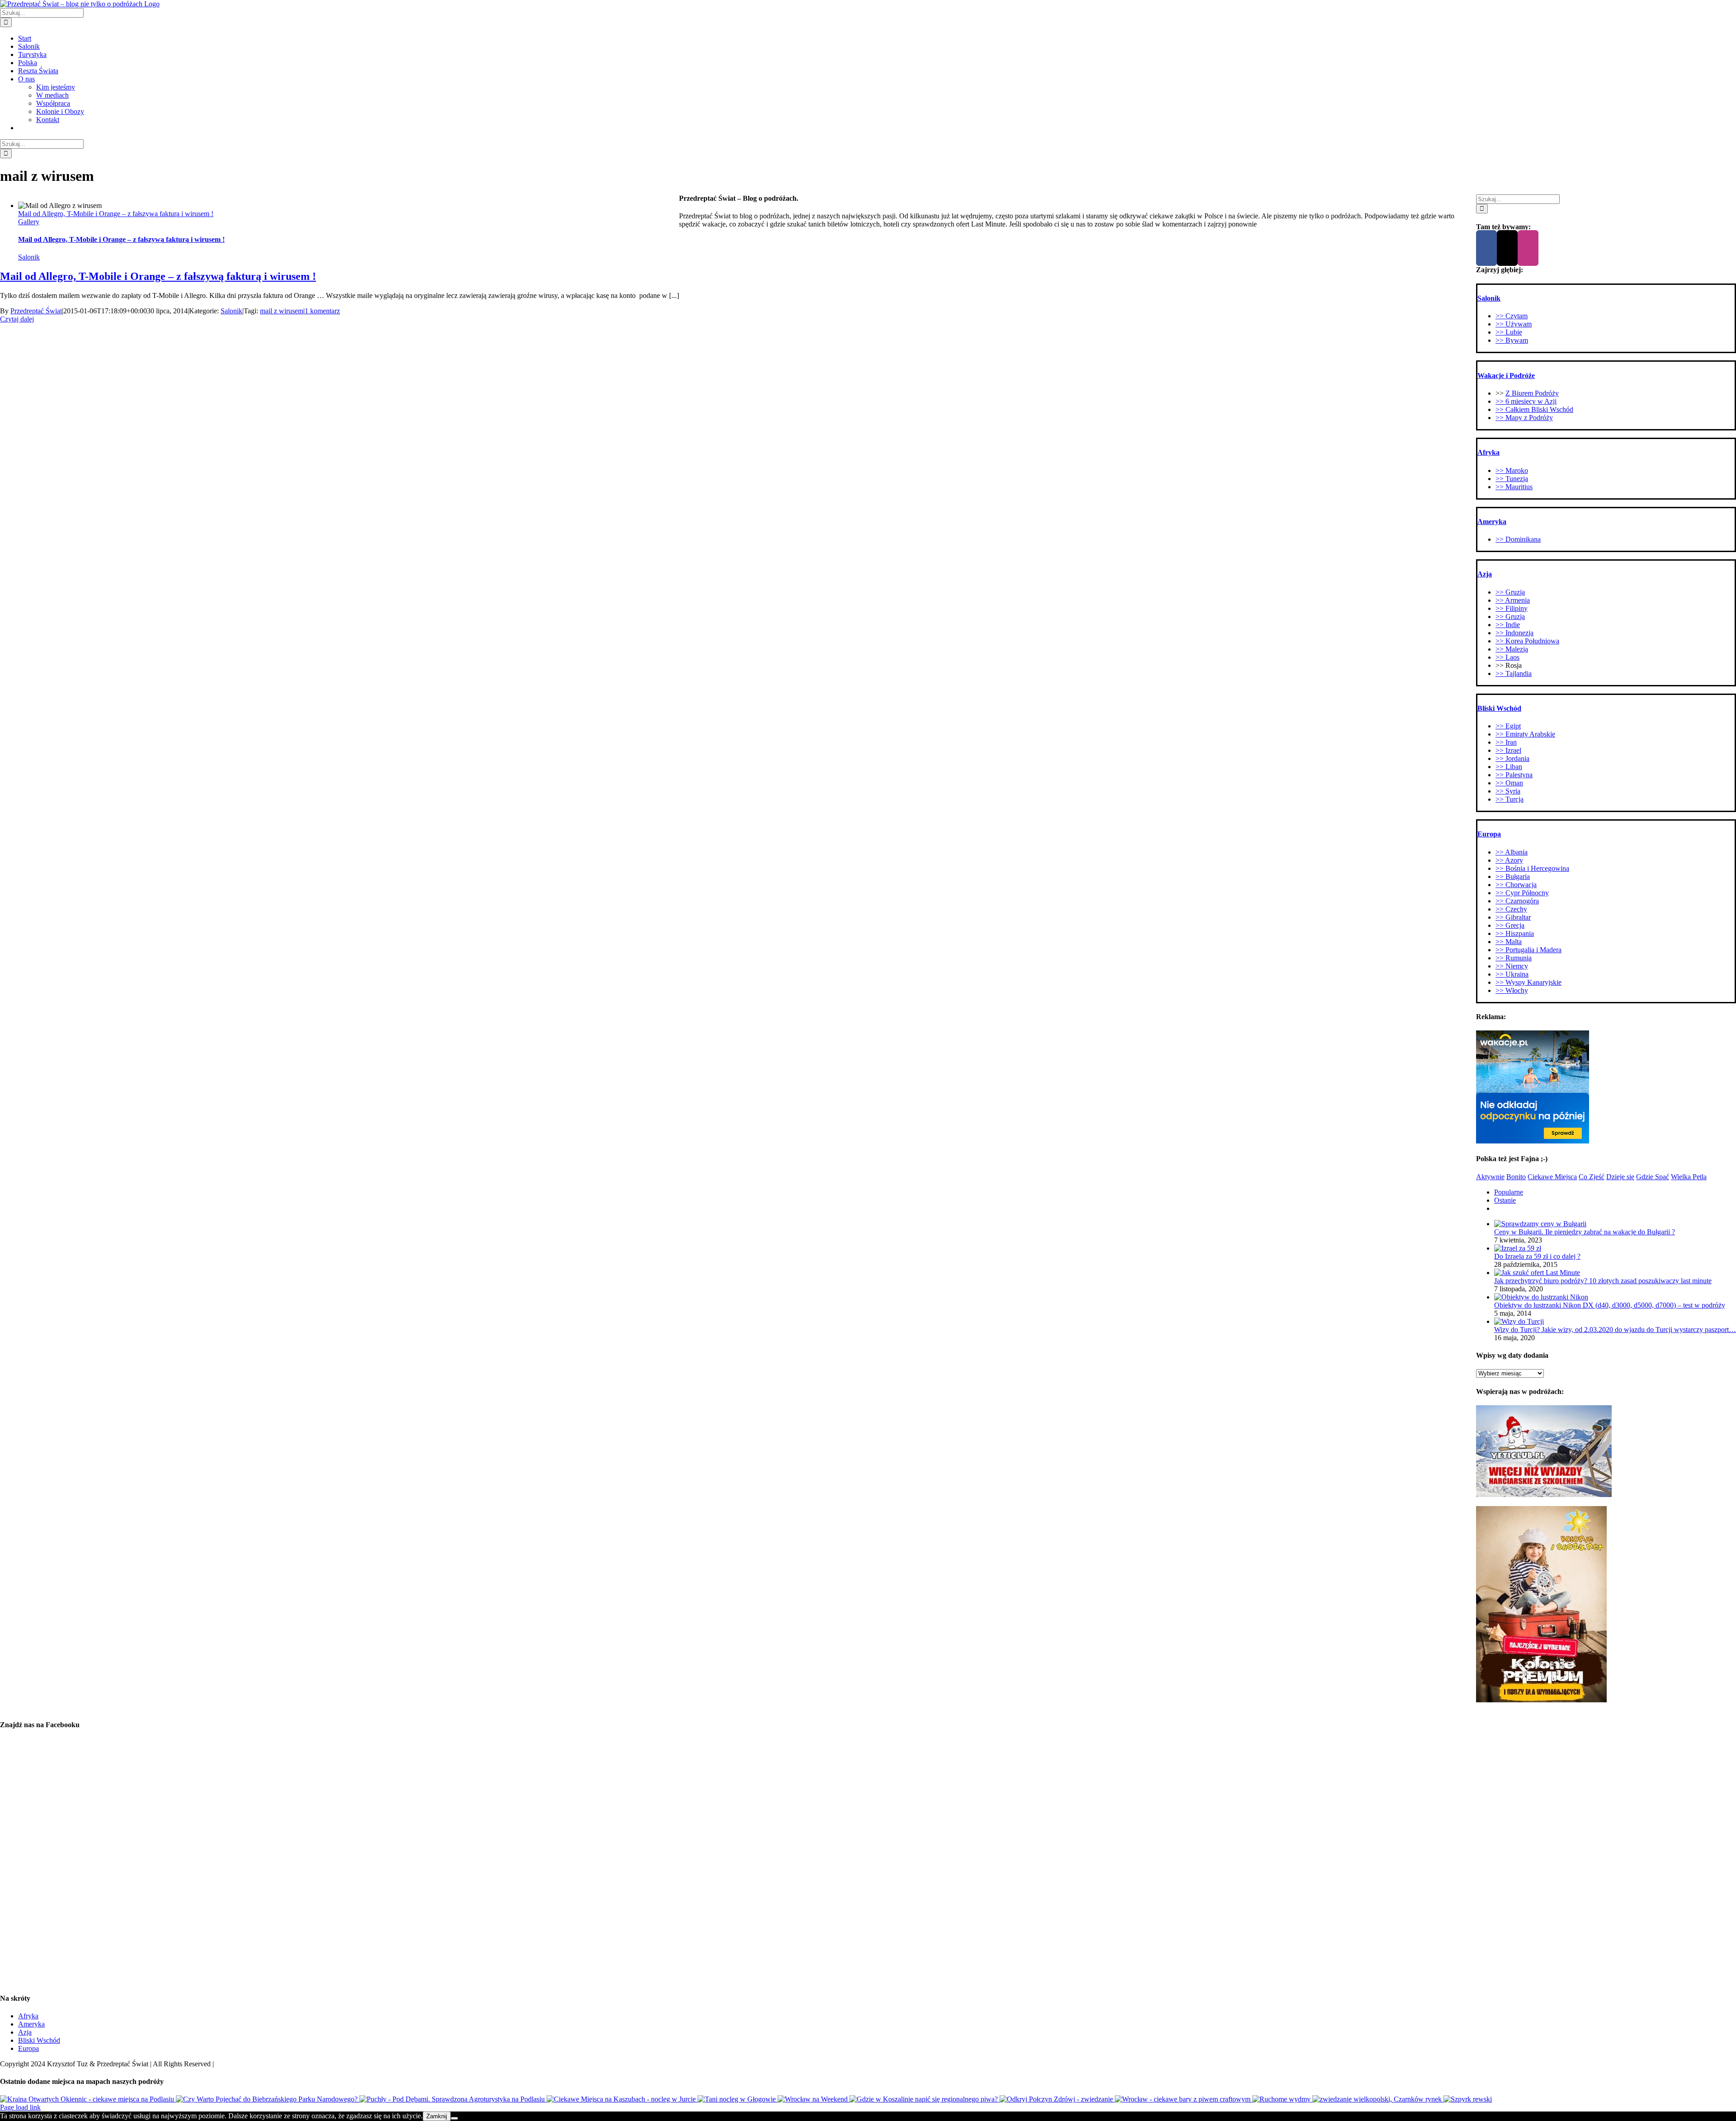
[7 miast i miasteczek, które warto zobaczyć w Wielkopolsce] (1378, 2099)
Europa (28, 2048)
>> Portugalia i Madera (1528, 950)
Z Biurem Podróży (1532, 393)
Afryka (28, 2016)
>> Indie (1508, 625)
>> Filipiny (1512, 608)
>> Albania (1512, 852)
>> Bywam (1512, 340)
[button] (1489, 298)
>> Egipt (1508, 726)
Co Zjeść (1592, 1177)
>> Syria (1508, 791)
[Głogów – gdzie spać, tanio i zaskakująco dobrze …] (738, 2099)
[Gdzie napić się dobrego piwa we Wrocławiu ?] (1184, 2099)
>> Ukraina (1512, 974)
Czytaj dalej (17, 319)
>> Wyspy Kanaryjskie (1528, 982)
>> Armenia (1513, 600)
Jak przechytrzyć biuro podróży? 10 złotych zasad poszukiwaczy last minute (1603, 1281)
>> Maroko (1512, 470)
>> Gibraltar (1513, 917)
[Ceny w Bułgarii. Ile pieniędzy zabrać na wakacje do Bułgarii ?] (1540, 1224)
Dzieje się (1620, 1177)
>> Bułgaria (1513, 876)
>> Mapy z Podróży (1524, 418)
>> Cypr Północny (1522, 893)
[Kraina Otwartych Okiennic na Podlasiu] (88, 2099)
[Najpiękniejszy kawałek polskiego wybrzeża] (1282, 2099)
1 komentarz (322, 311)
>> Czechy (1511, 909)
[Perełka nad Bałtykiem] (1468, 2099)
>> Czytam (1512, 316)
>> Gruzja (1510, 592)
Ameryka (31, 2024)
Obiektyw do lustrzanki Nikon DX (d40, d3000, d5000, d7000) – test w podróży (1610, 1305)
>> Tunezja (1512, 479)
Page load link (20, 2107)
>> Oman (1509, 783)
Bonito (1516, 1177)
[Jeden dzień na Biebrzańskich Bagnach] (268, 2099)
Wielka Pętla (1689, 1177)
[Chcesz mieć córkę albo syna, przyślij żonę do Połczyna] (1057, 2099)
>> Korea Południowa (1527, 641)
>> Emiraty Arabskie (1525, 734)
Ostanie (1505, 1200)
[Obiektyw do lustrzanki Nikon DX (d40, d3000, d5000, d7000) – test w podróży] (1541, 1297)
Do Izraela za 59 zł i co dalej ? (1537, 1256)
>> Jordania (1512, 758)
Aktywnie (1490, 1177)
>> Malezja (1512, 649)
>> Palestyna (1514, 775)
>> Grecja (1510, 925)
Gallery (29, 222)
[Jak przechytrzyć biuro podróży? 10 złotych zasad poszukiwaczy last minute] (1537, 1273)
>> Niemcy (1512, 966)
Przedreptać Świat (36, 311)
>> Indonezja (1514, 633)
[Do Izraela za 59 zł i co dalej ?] (1518, 1248)
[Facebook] (1486, 248)
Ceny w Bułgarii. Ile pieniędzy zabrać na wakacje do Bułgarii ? (1585, 1232)
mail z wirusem (282, 311)
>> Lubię (1509, 332)
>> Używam (1514, 324)
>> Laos (1507, 657)
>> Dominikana (1518, 539)
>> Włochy (1512, 990)
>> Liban (1509, 767)
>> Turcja (1510, 799)
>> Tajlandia (1514, 673)
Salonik (29, 257)
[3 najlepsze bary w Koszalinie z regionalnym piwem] (925, 2099)
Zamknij (437, 2116)
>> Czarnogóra (1517, 901)
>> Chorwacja (1516, 885)
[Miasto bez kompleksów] (814, 2099)
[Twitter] (1507, 248)
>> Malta (1509, 942)
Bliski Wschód (39, 2040)
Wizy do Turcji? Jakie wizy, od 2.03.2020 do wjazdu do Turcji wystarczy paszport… (1615, 1330)
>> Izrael (1508, 750)
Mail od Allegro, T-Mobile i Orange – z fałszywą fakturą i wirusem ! (116, 214)
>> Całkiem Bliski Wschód (1534, 409)
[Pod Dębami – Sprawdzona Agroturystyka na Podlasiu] (453, 2099)
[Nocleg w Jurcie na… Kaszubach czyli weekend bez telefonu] (622, 2099)
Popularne (1509, 1192)
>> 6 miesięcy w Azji (1526, 401)
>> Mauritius (1514, 487)
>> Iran (1506, 742)
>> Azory (1509, 860)
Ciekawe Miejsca (1552, 1177)
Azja (25, 2032)
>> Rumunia (1514, 958)
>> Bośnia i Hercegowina (1532, 868)
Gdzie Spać (1653, 1177)
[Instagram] (1528, 248)
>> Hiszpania (1515, 933)
